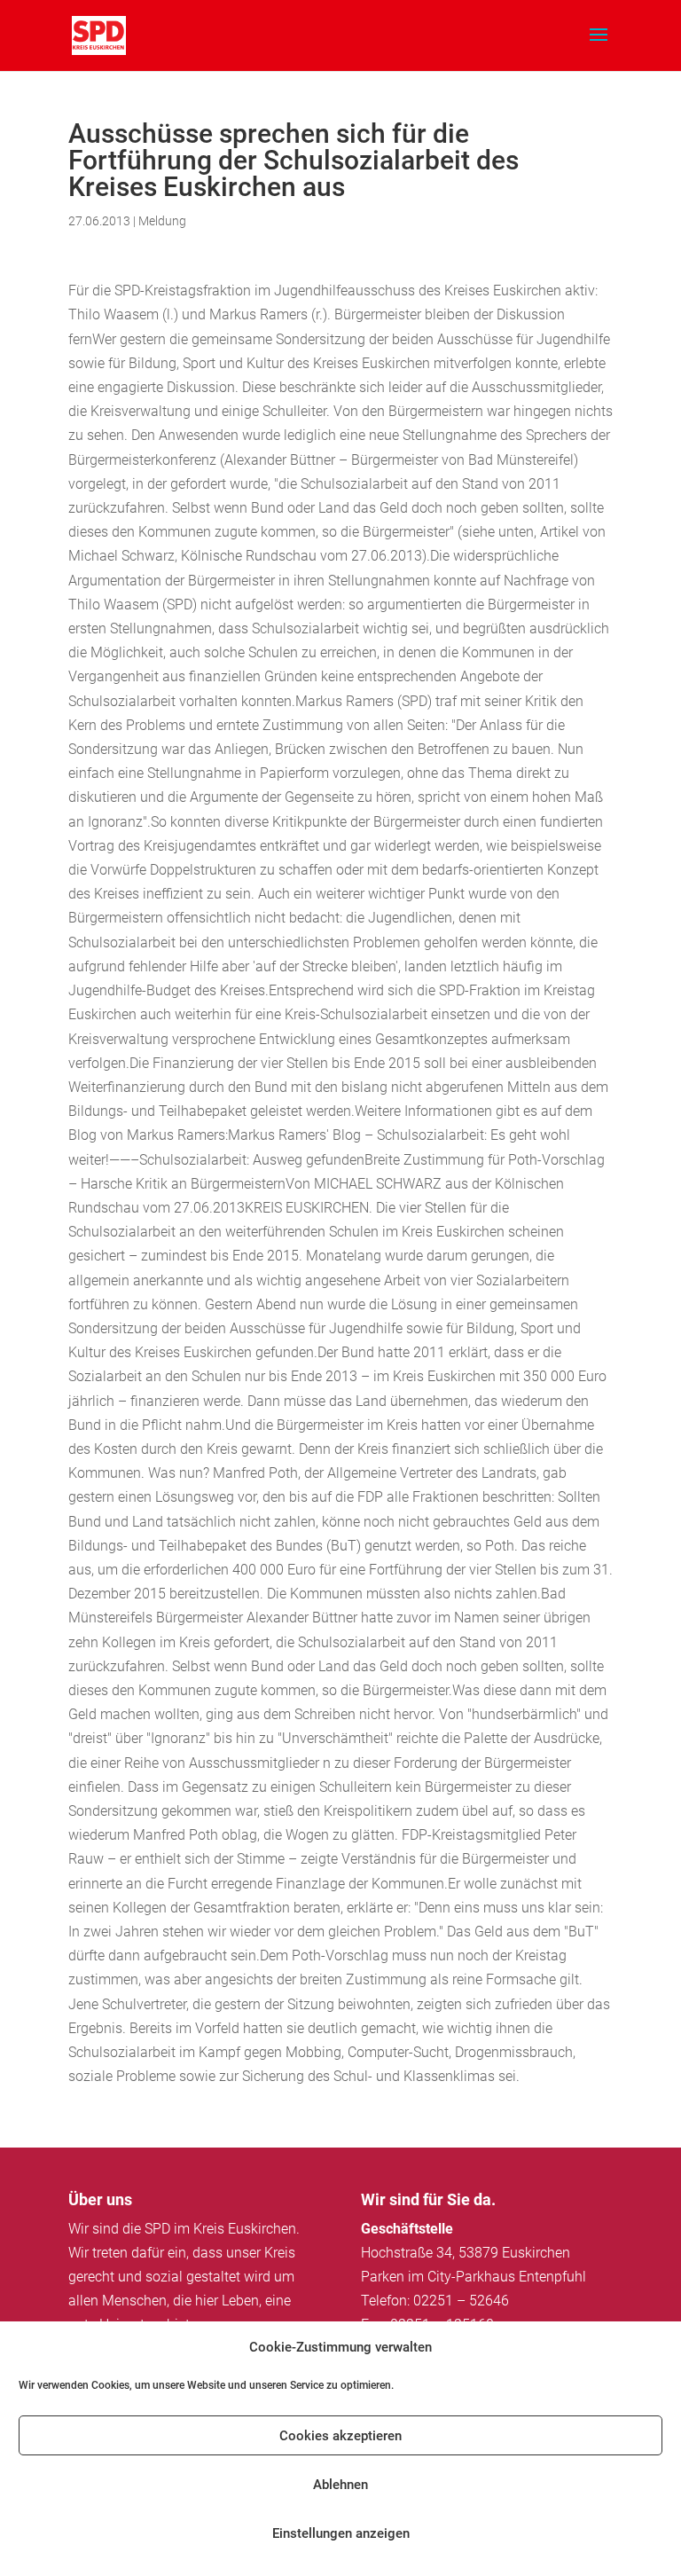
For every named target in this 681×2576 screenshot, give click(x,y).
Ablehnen (340, 2485)
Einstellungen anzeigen (341, 2533)
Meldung (162, 221)
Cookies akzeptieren (340, 2436)
